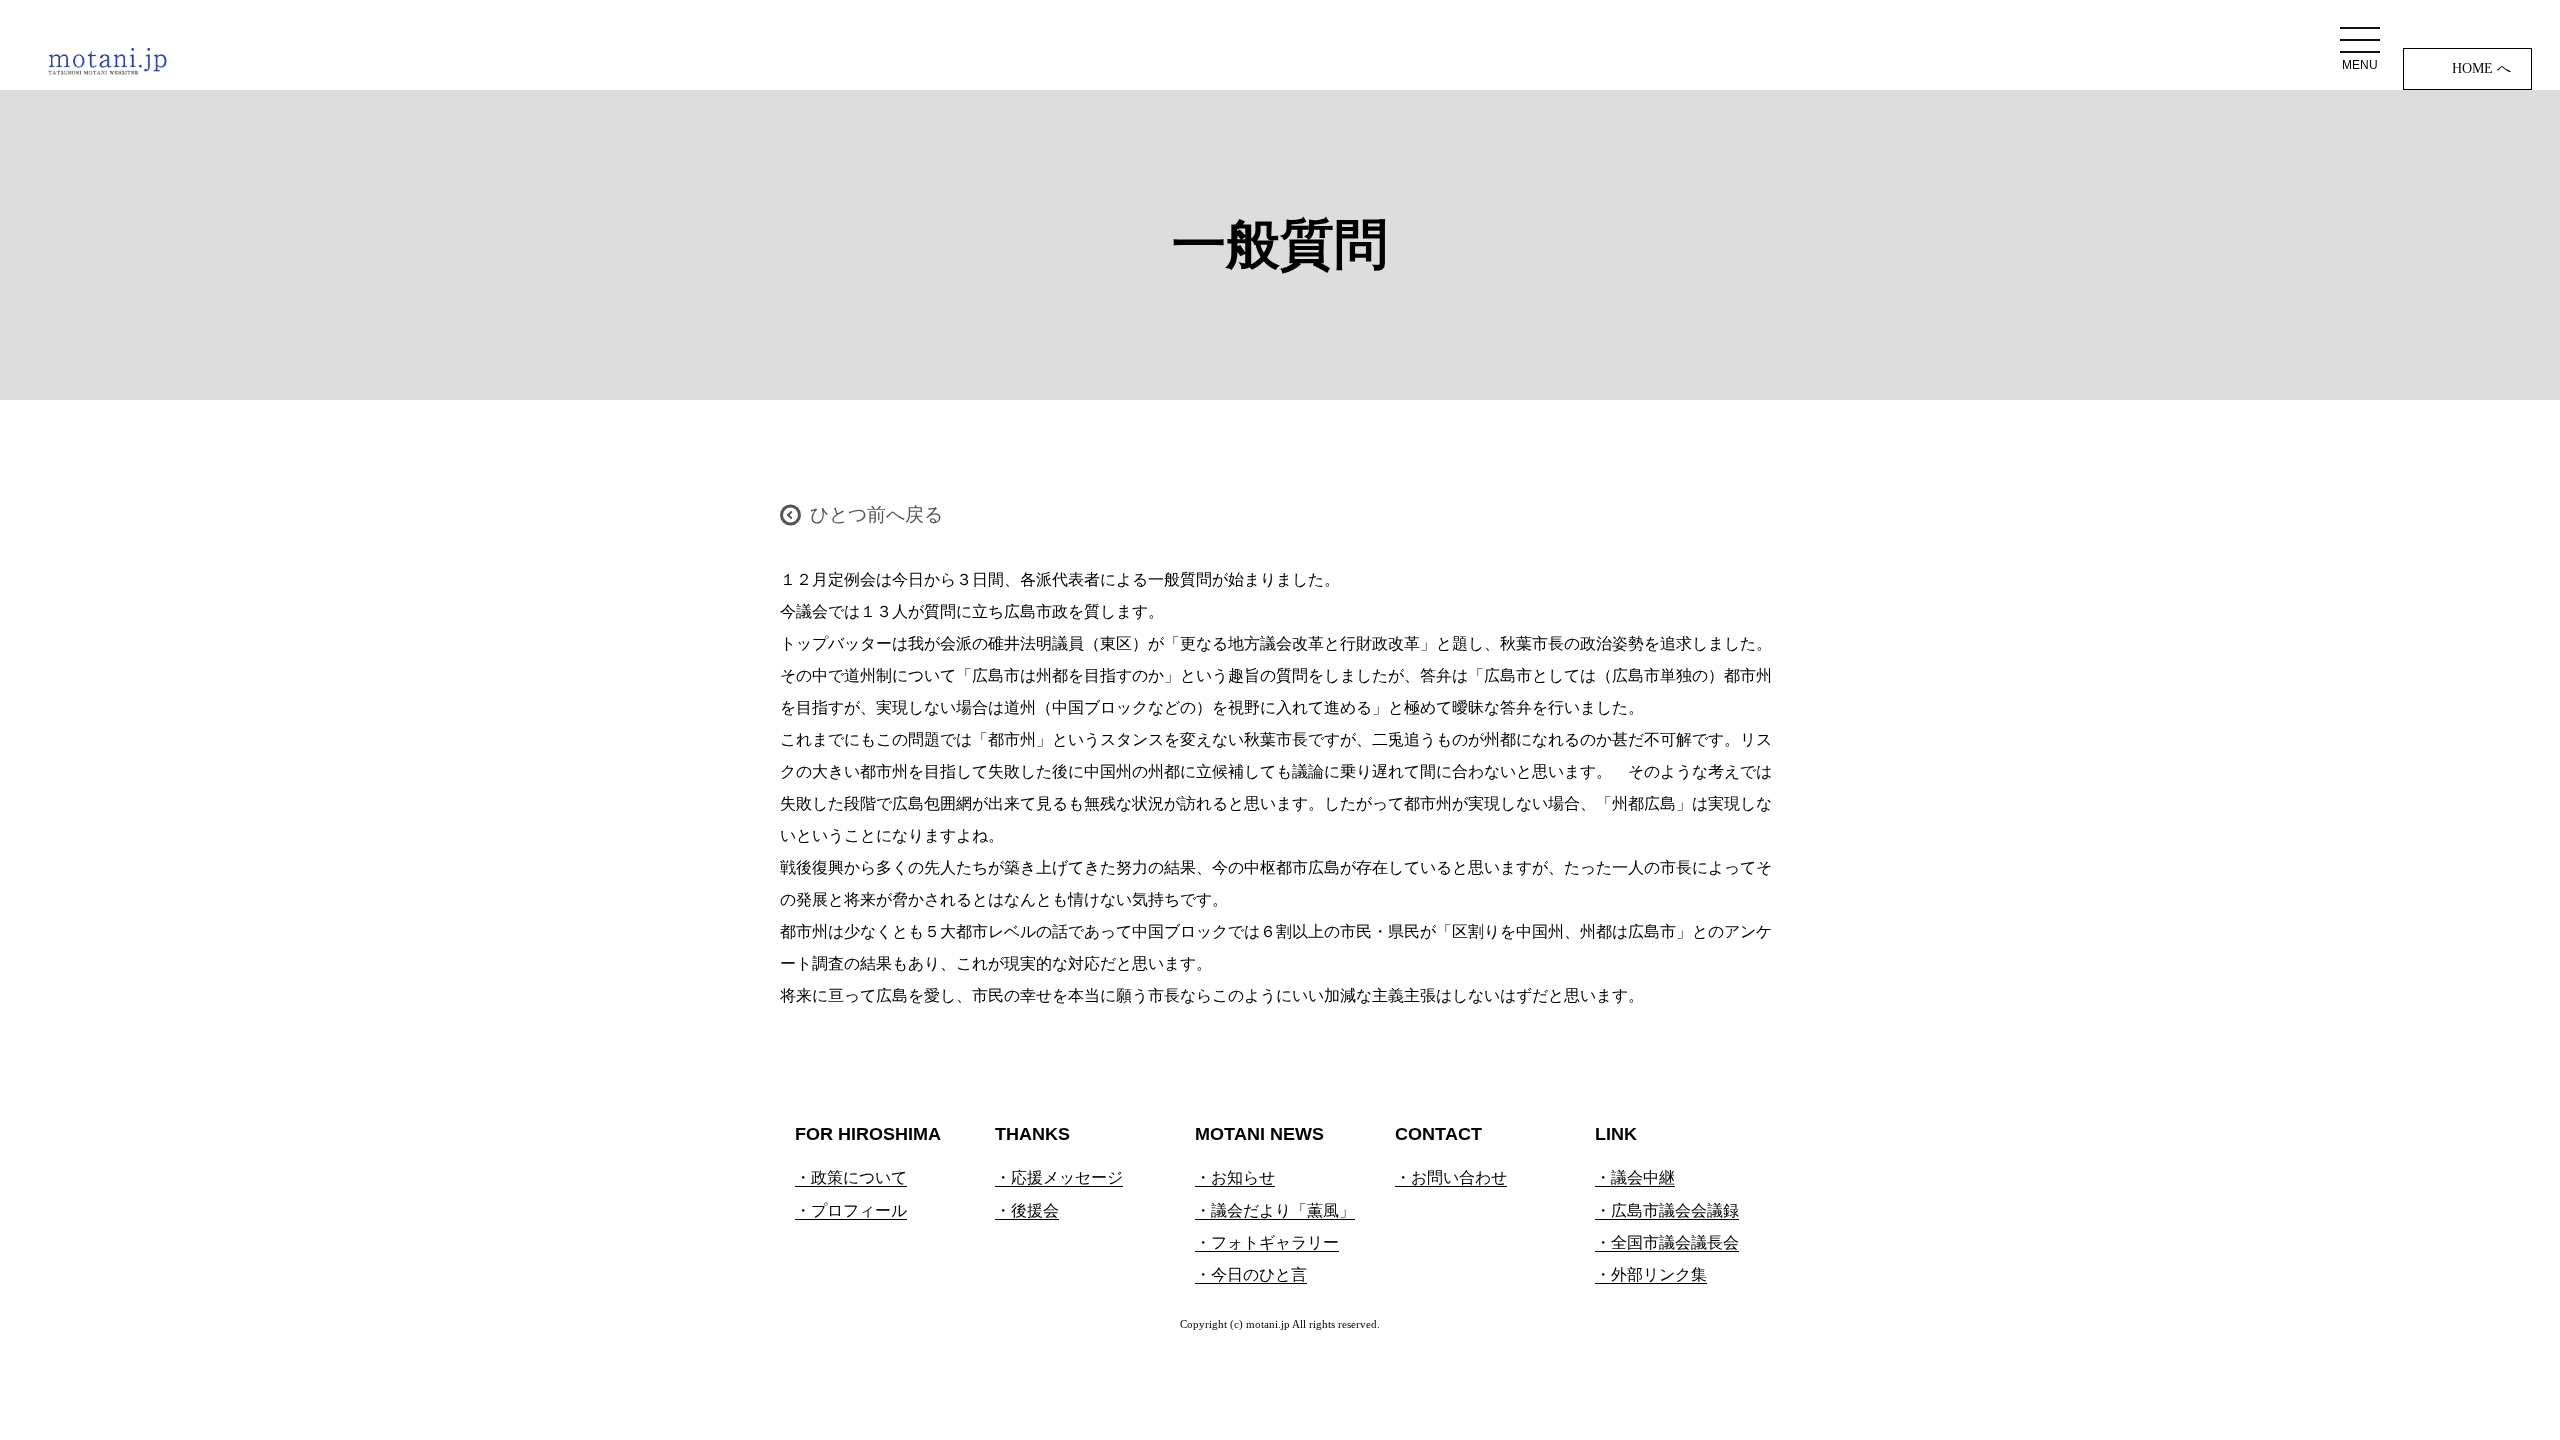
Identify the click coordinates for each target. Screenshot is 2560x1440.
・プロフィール (851, 1210)
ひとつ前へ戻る (876, 514)
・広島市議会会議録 (1667, 1210)
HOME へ (2481, 68)
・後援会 (1027, 1210)
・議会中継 (1635, 1177)
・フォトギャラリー (1267, 1242)
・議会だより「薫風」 (1275, 1210)
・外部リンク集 (1651, 1274)
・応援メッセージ (1059, 1177)
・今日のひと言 (1251, 1274)
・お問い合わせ (1451, 1177)
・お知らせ (1235, 1177)
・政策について (851, 1177)
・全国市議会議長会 (1667, 1242)
